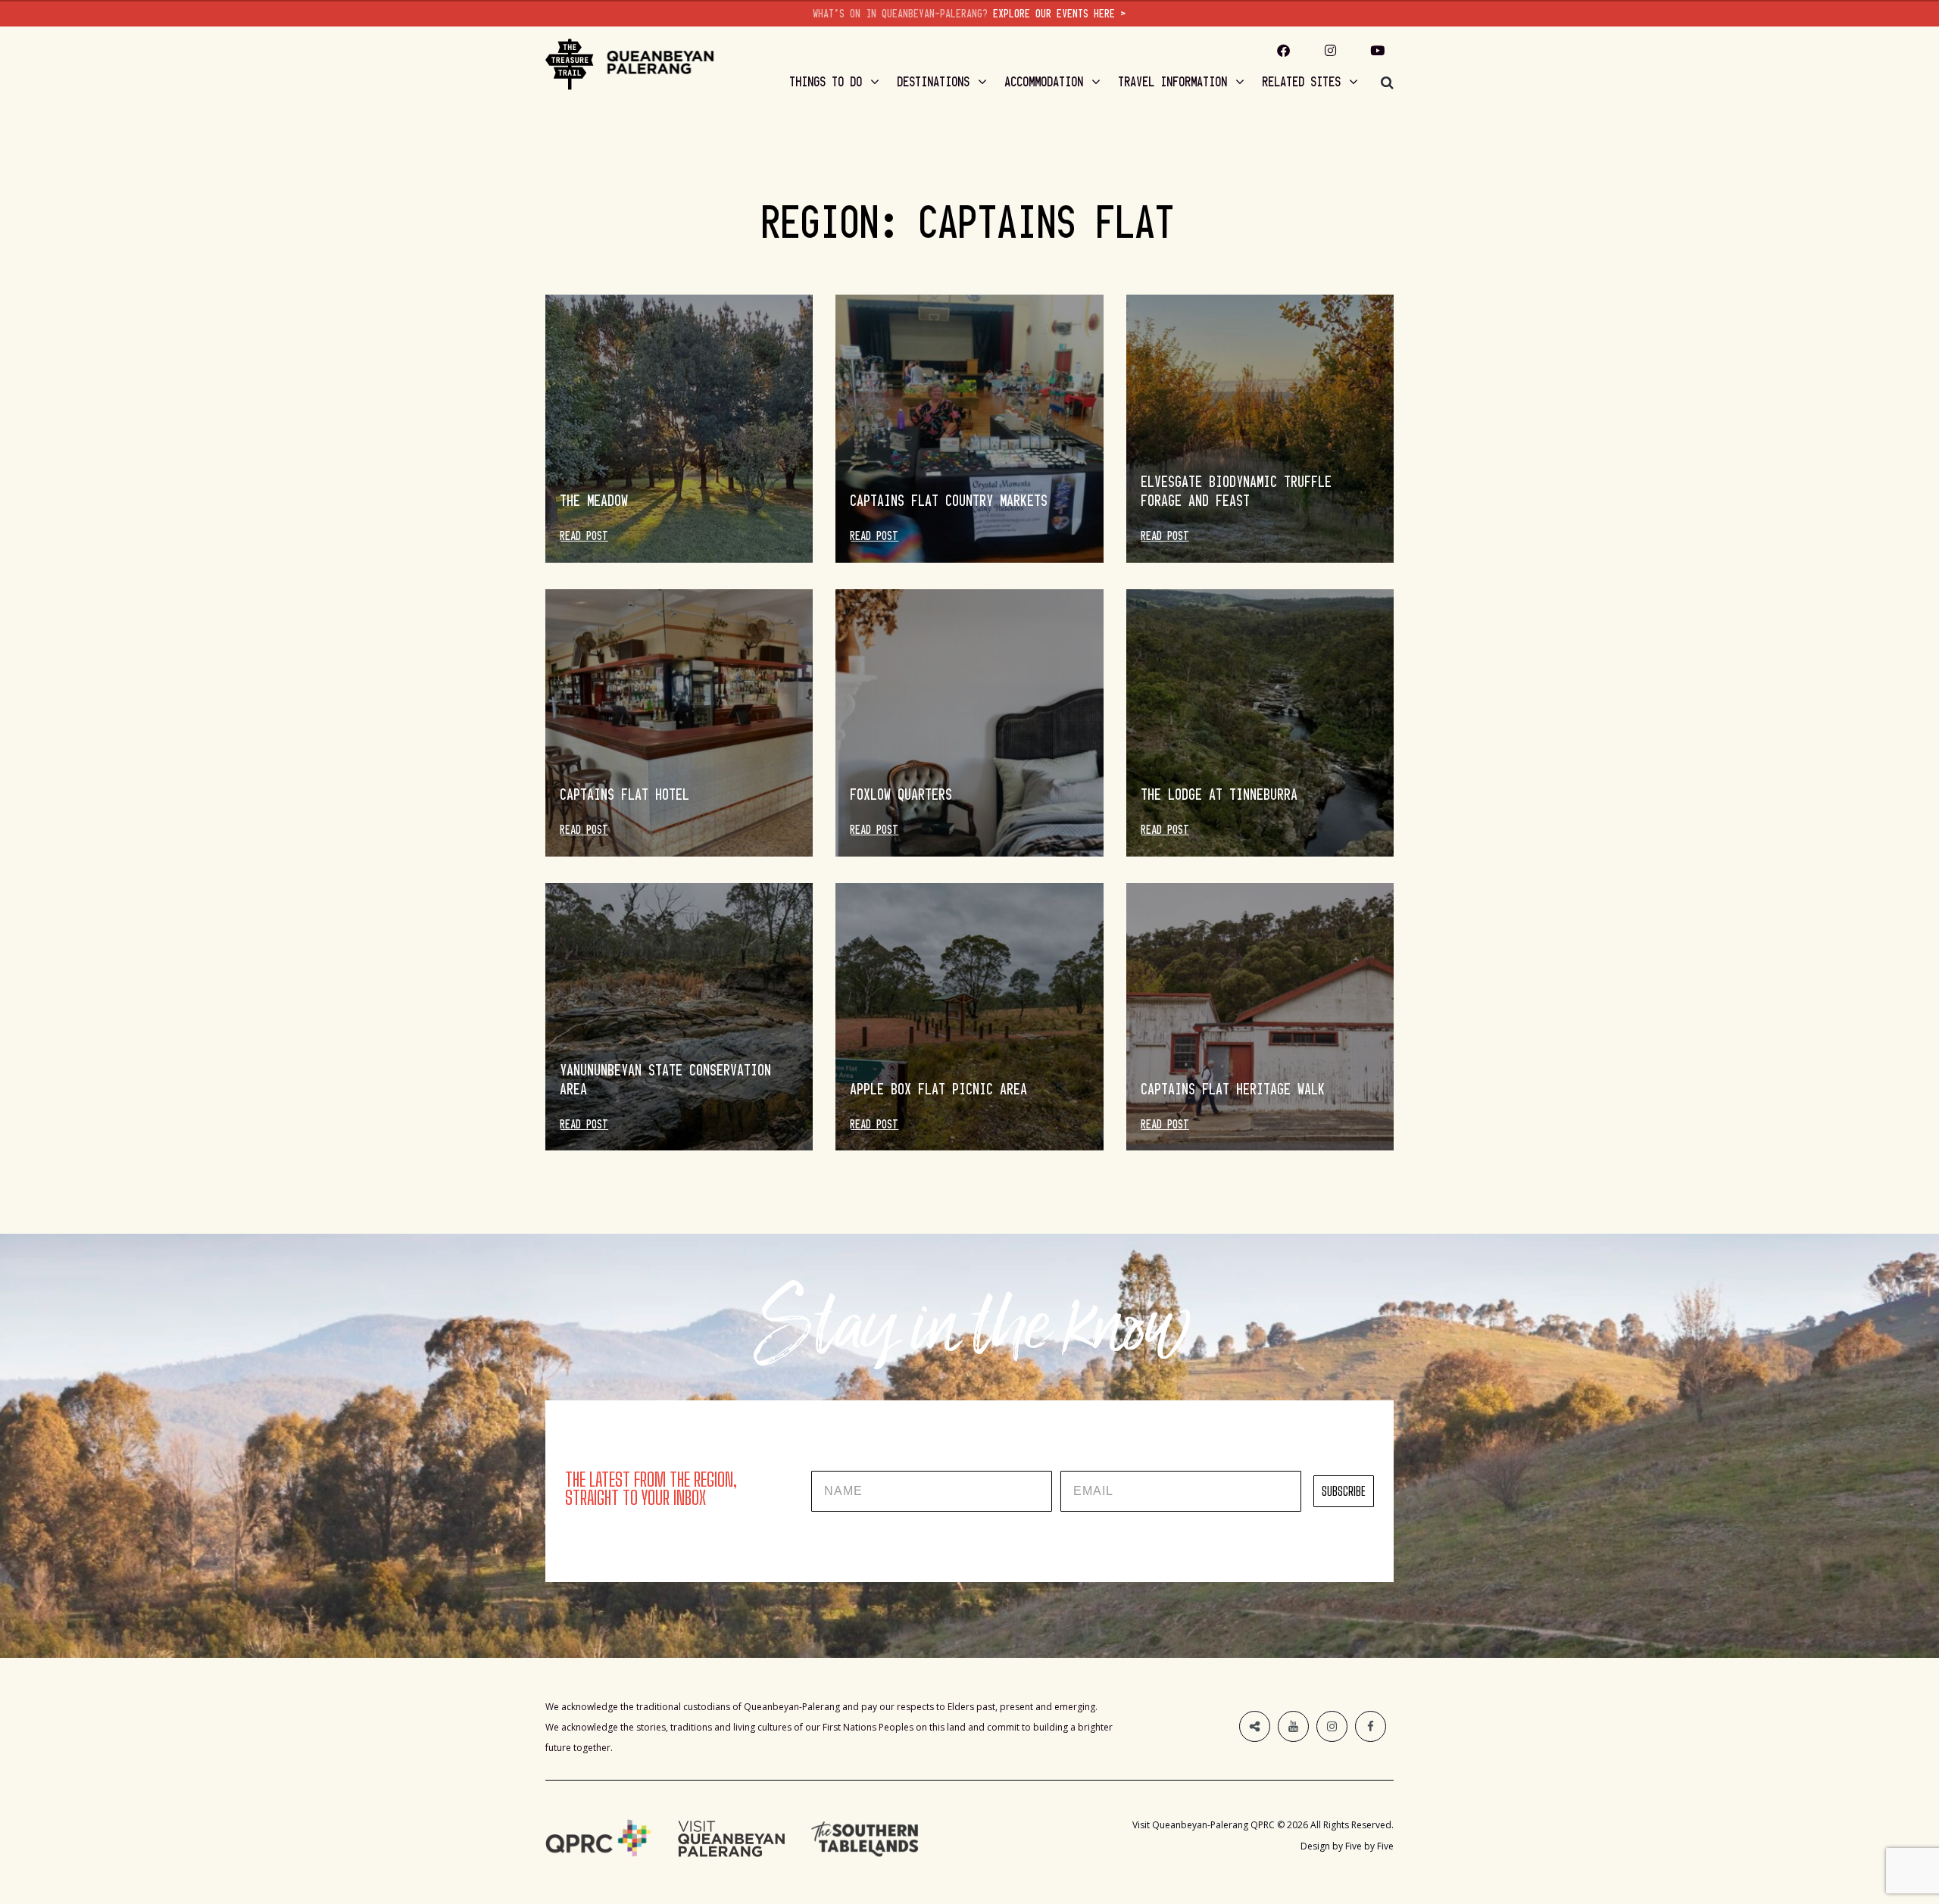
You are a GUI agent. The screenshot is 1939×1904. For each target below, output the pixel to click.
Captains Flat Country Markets (949, 501)
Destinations (934, 82)
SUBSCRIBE (1344, 1491)
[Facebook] (1371, 1726)
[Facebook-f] (1284, 50)
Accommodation (1044, 82)
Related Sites (1302, 82)
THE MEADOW (595, 501)
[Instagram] (1331, 50)
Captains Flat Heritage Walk (1233, 1089)
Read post (584, 536)
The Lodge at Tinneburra (1220, 794)
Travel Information (1173, 82)
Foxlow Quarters (902, 794)
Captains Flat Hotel (625, 794)
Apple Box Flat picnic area (939, 1089)
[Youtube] (1378, 50)
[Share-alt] (1255, 1726)
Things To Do (826, 82)
